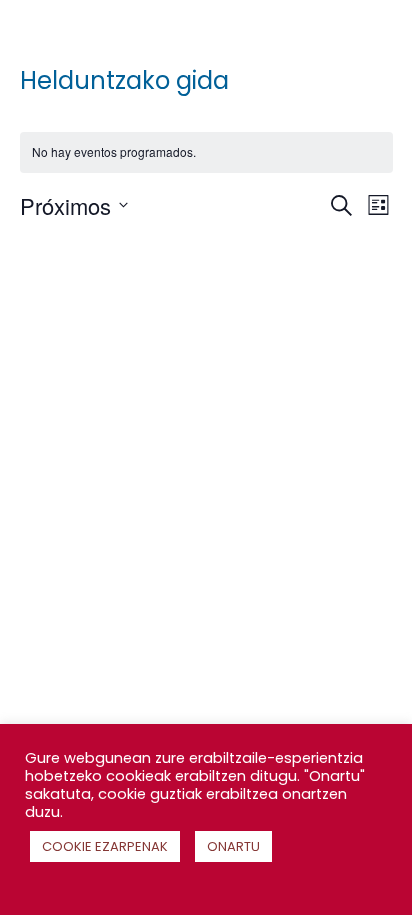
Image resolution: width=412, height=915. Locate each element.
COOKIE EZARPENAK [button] (105, 846)
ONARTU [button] (233, 846)
